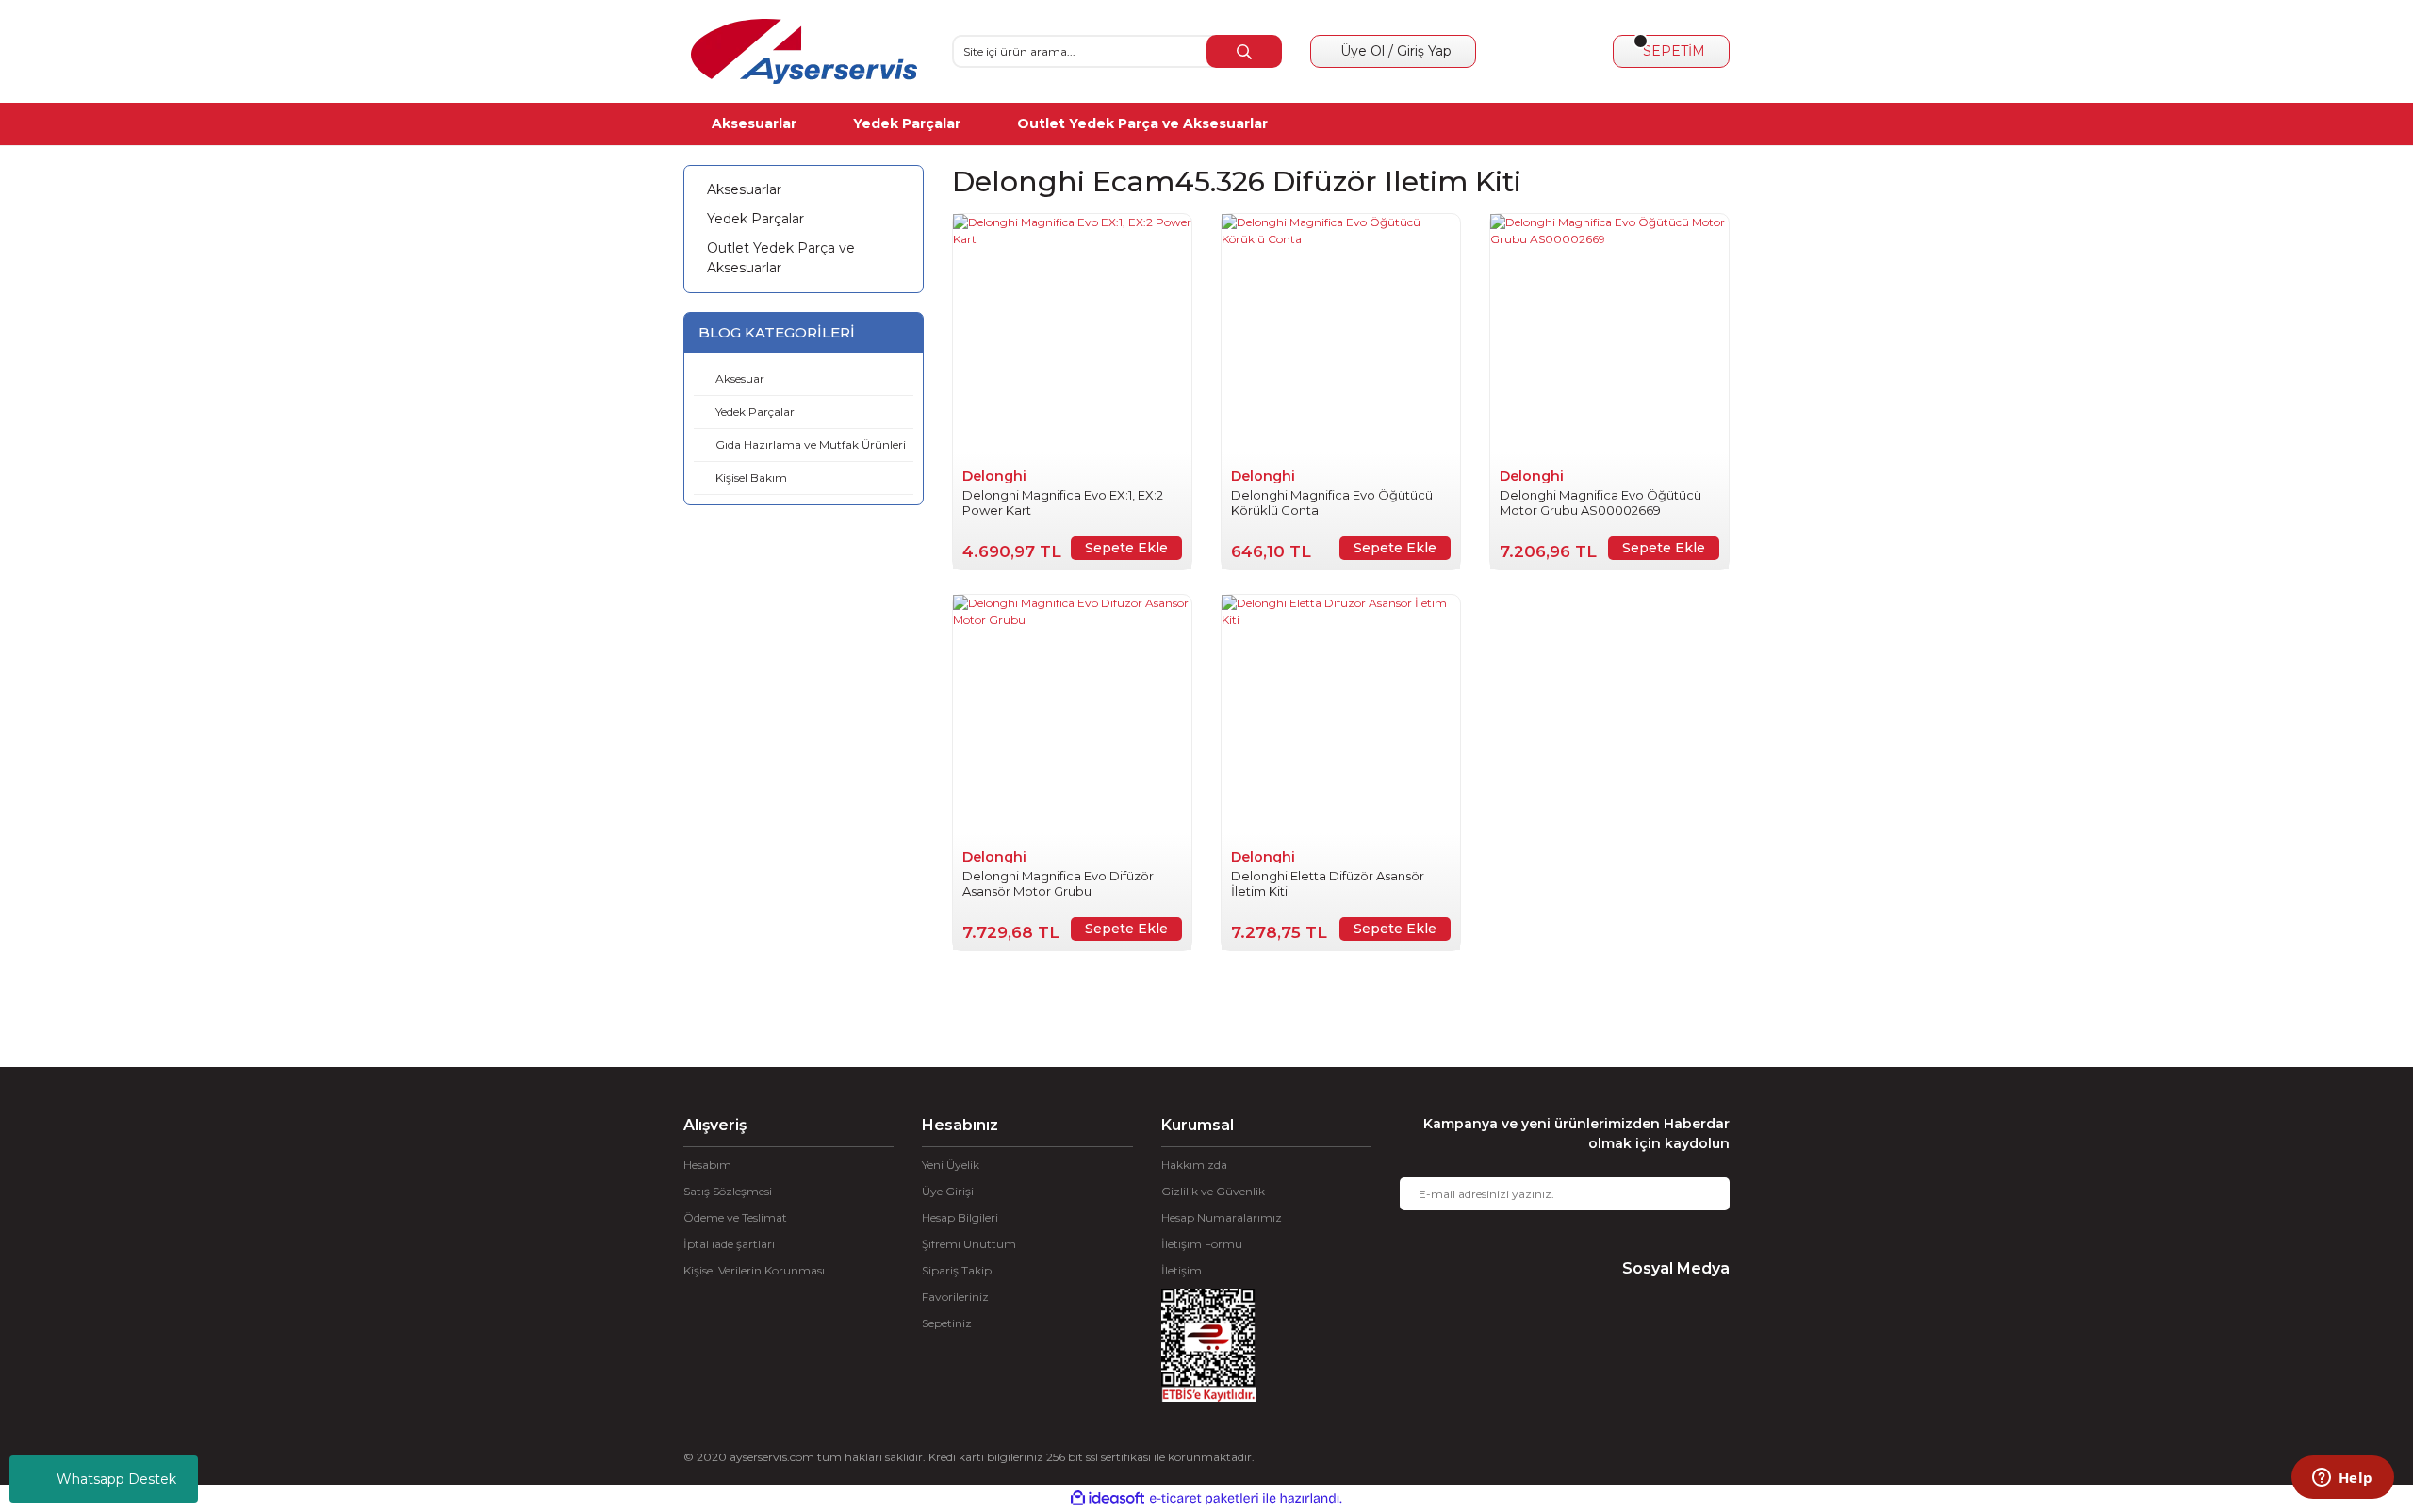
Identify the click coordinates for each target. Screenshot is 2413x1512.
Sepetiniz (947, 1323)
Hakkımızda (1194, 1165)
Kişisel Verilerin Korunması (754, 1270)
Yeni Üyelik (951, 1165)
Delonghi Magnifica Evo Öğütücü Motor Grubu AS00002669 (1600, 502)
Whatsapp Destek (116, 1479)
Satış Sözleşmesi (728, 1191)
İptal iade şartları (729, 1244)
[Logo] (804, 51)
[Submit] (1701, 1194)
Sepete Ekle (1126, 548)
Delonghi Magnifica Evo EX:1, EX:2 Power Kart (1063, 502)
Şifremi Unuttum (969, 1244)
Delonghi (994, 476)
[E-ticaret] (1204, 1499)
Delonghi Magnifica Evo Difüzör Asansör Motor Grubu (1058, 883)
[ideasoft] (1108, 1498)
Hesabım (707, 1165)
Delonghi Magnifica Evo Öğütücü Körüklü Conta (1332, 502)
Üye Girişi (948, 1191)
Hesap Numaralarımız (1222, 1217)
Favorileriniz (955, 1297)
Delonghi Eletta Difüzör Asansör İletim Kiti (1328, 883)
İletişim (1182, 1270)
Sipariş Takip (957, 1270)
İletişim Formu (1202, 1244)
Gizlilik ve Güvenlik (1213, 1191)
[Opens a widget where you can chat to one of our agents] (2342, 1479)
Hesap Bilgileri (960, 1217)
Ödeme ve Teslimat (735, 1217)
